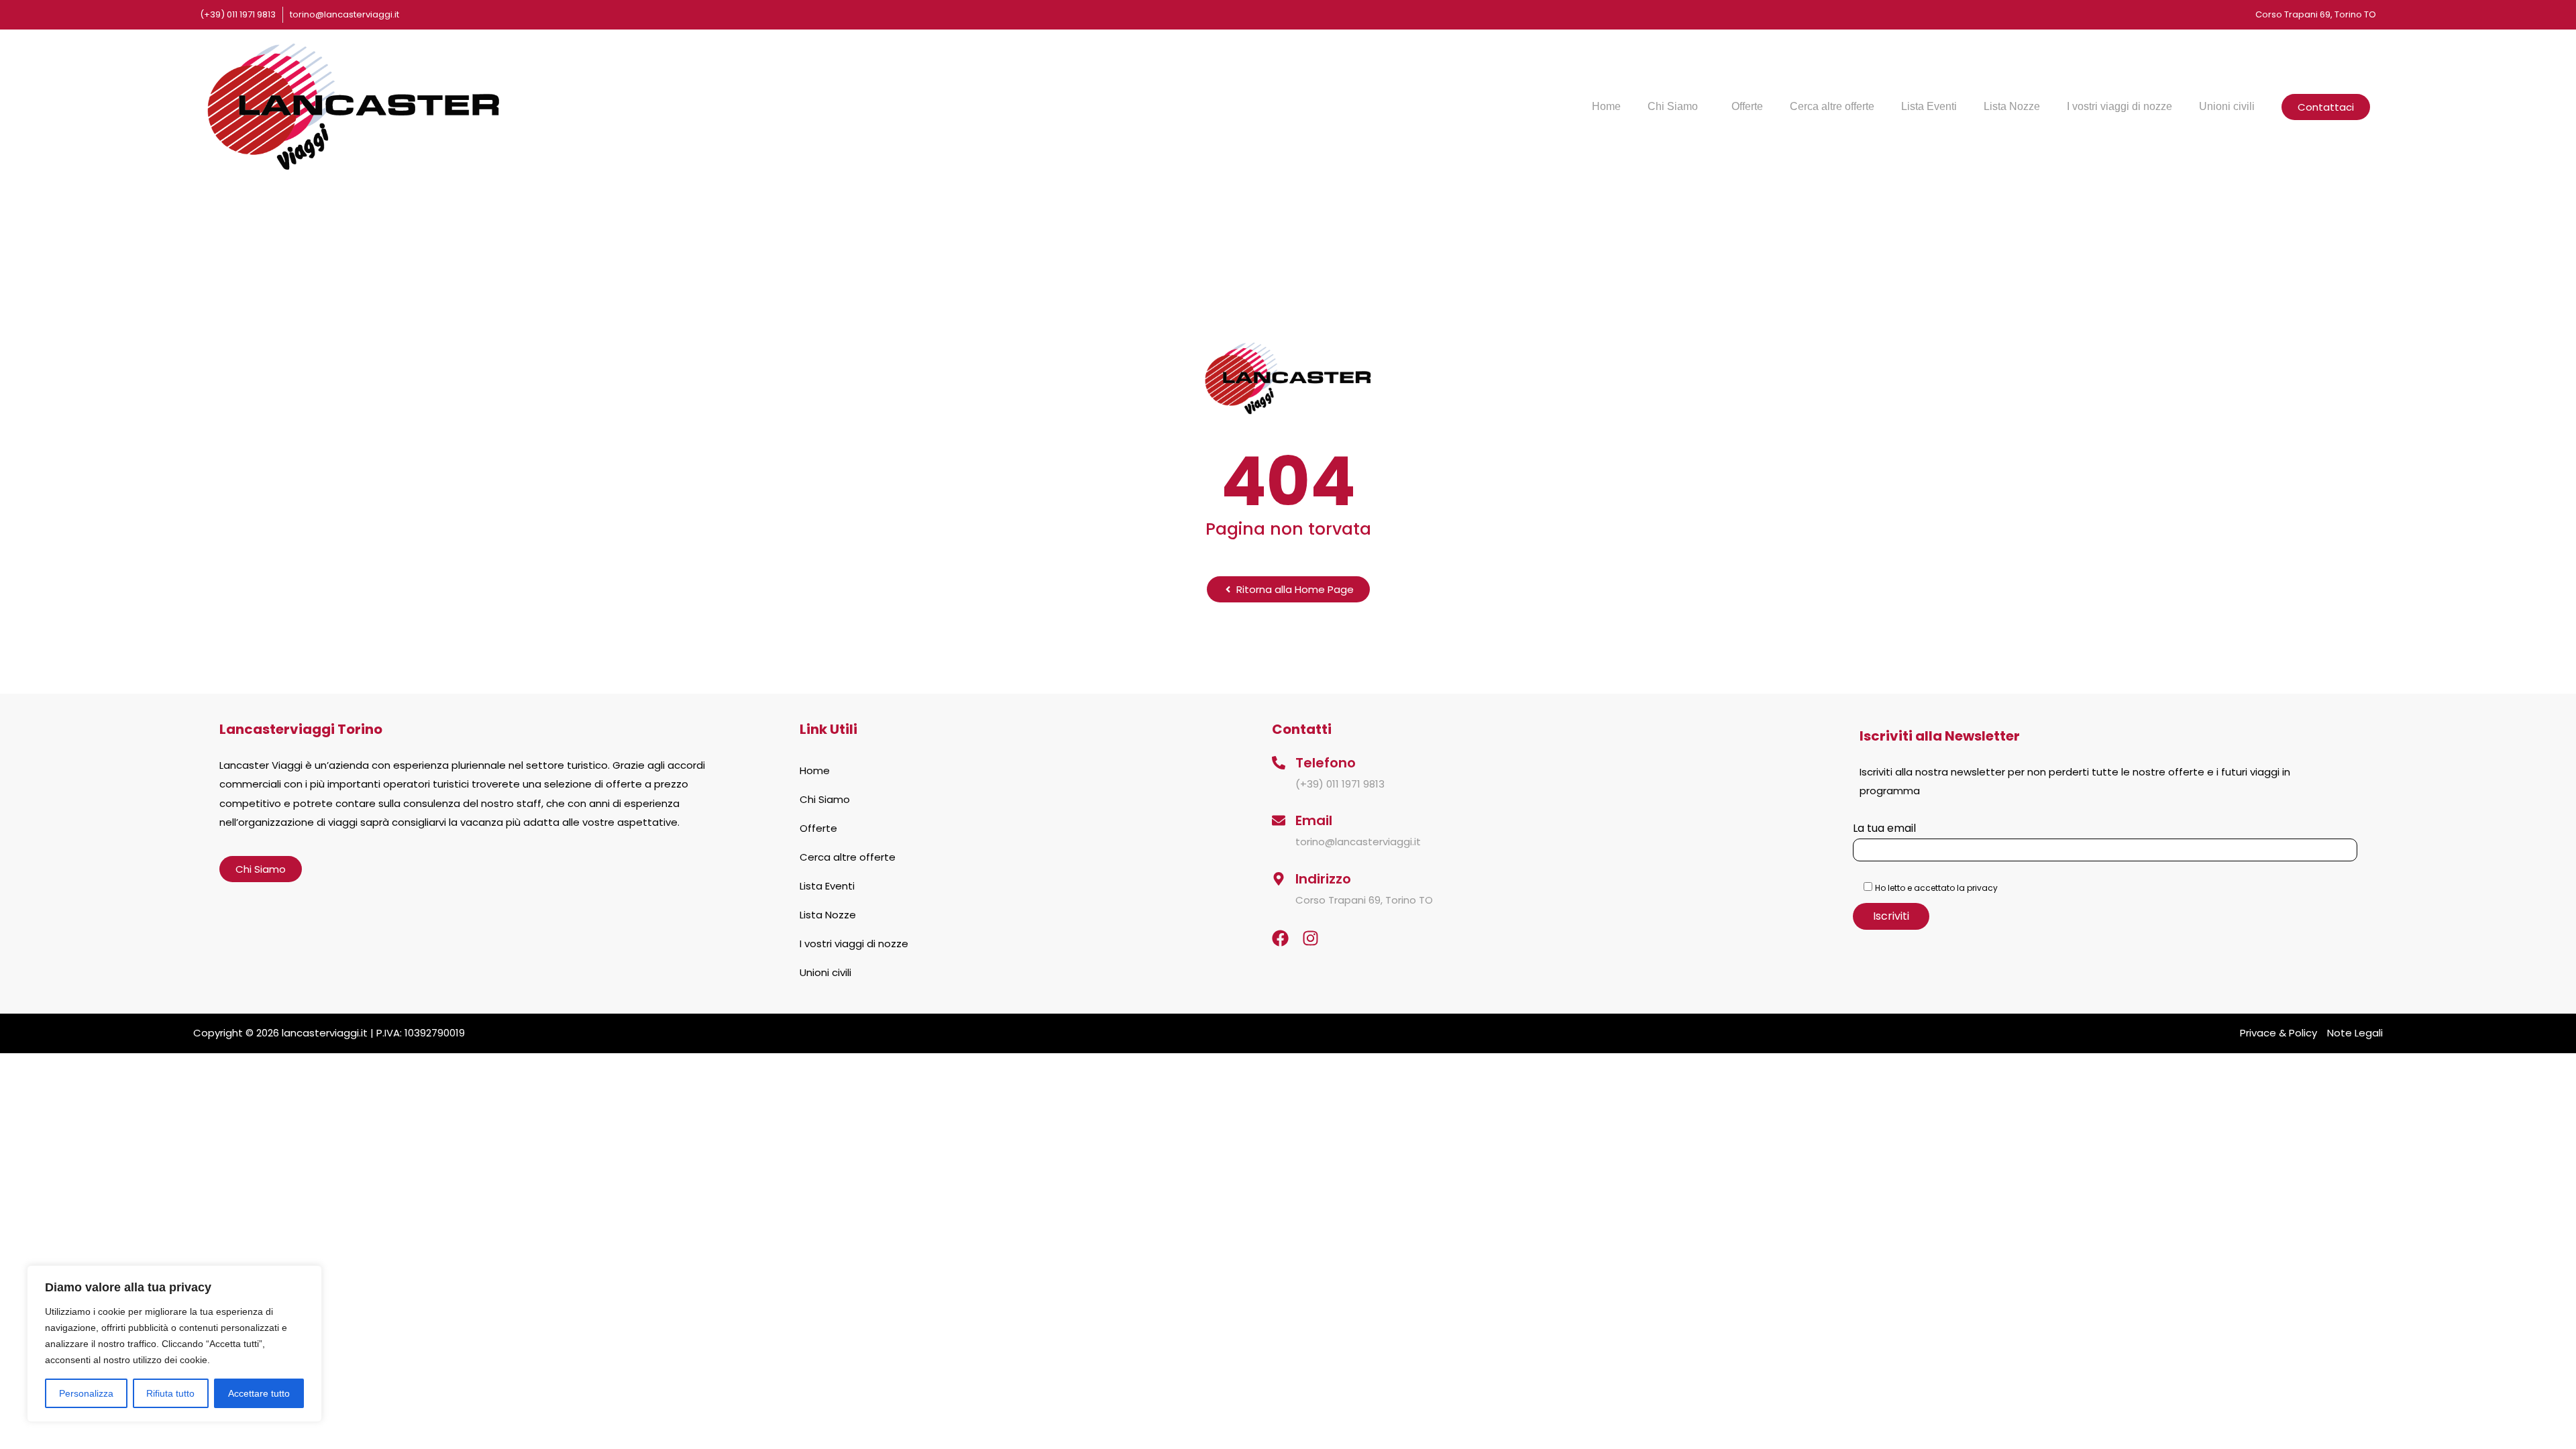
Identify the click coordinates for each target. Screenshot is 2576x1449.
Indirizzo (1323, 879)
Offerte (1747, 106)
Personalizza (86, 1393)
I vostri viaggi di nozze (2119, 106)
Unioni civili (2227, 106)
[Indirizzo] (1279, 879)
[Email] (1279, 820)
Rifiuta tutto (170, 1393)
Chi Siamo (1673, 106)
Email (1314, 820)
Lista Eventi (1929, 106)
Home (1606, 106)
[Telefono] (1279, 763)
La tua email (1884, 828)
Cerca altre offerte (1832, 106)
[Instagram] (1310, 938)
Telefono (1326, 763)
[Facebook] (1280, 938)
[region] (174, 1344)
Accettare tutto (259, 1393)
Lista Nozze (2012, 106)
